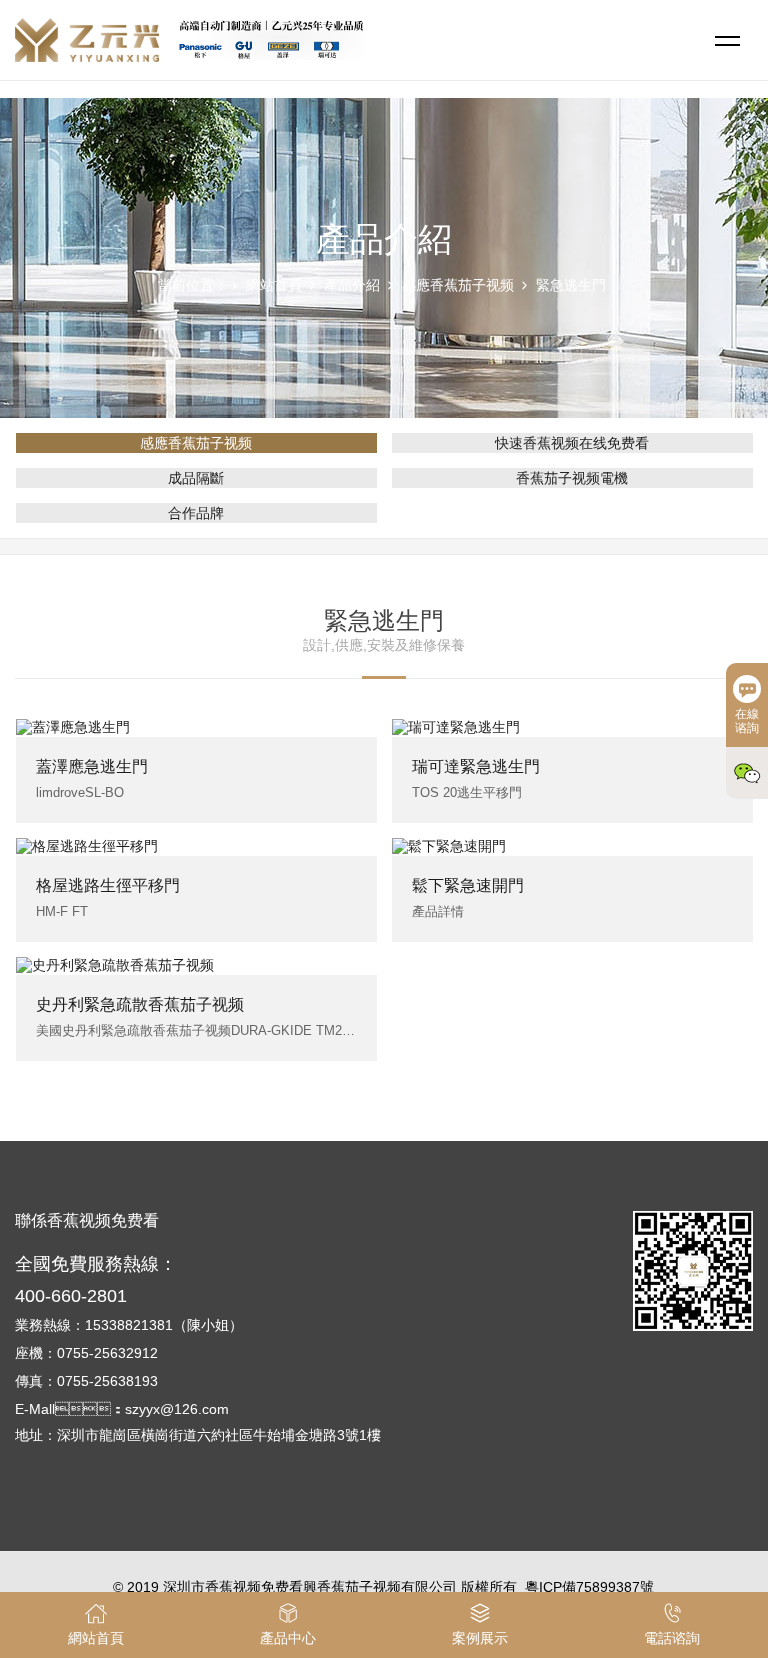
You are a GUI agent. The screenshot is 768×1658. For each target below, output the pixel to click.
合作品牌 (196, 513)
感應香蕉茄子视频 (458, 285)
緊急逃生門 (571, 285)
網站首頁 (274, 285)
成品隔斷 (196, 478)
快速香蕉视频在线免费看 (572, 443)
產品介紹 (352, 285)
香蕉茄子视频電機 (572, 478)
